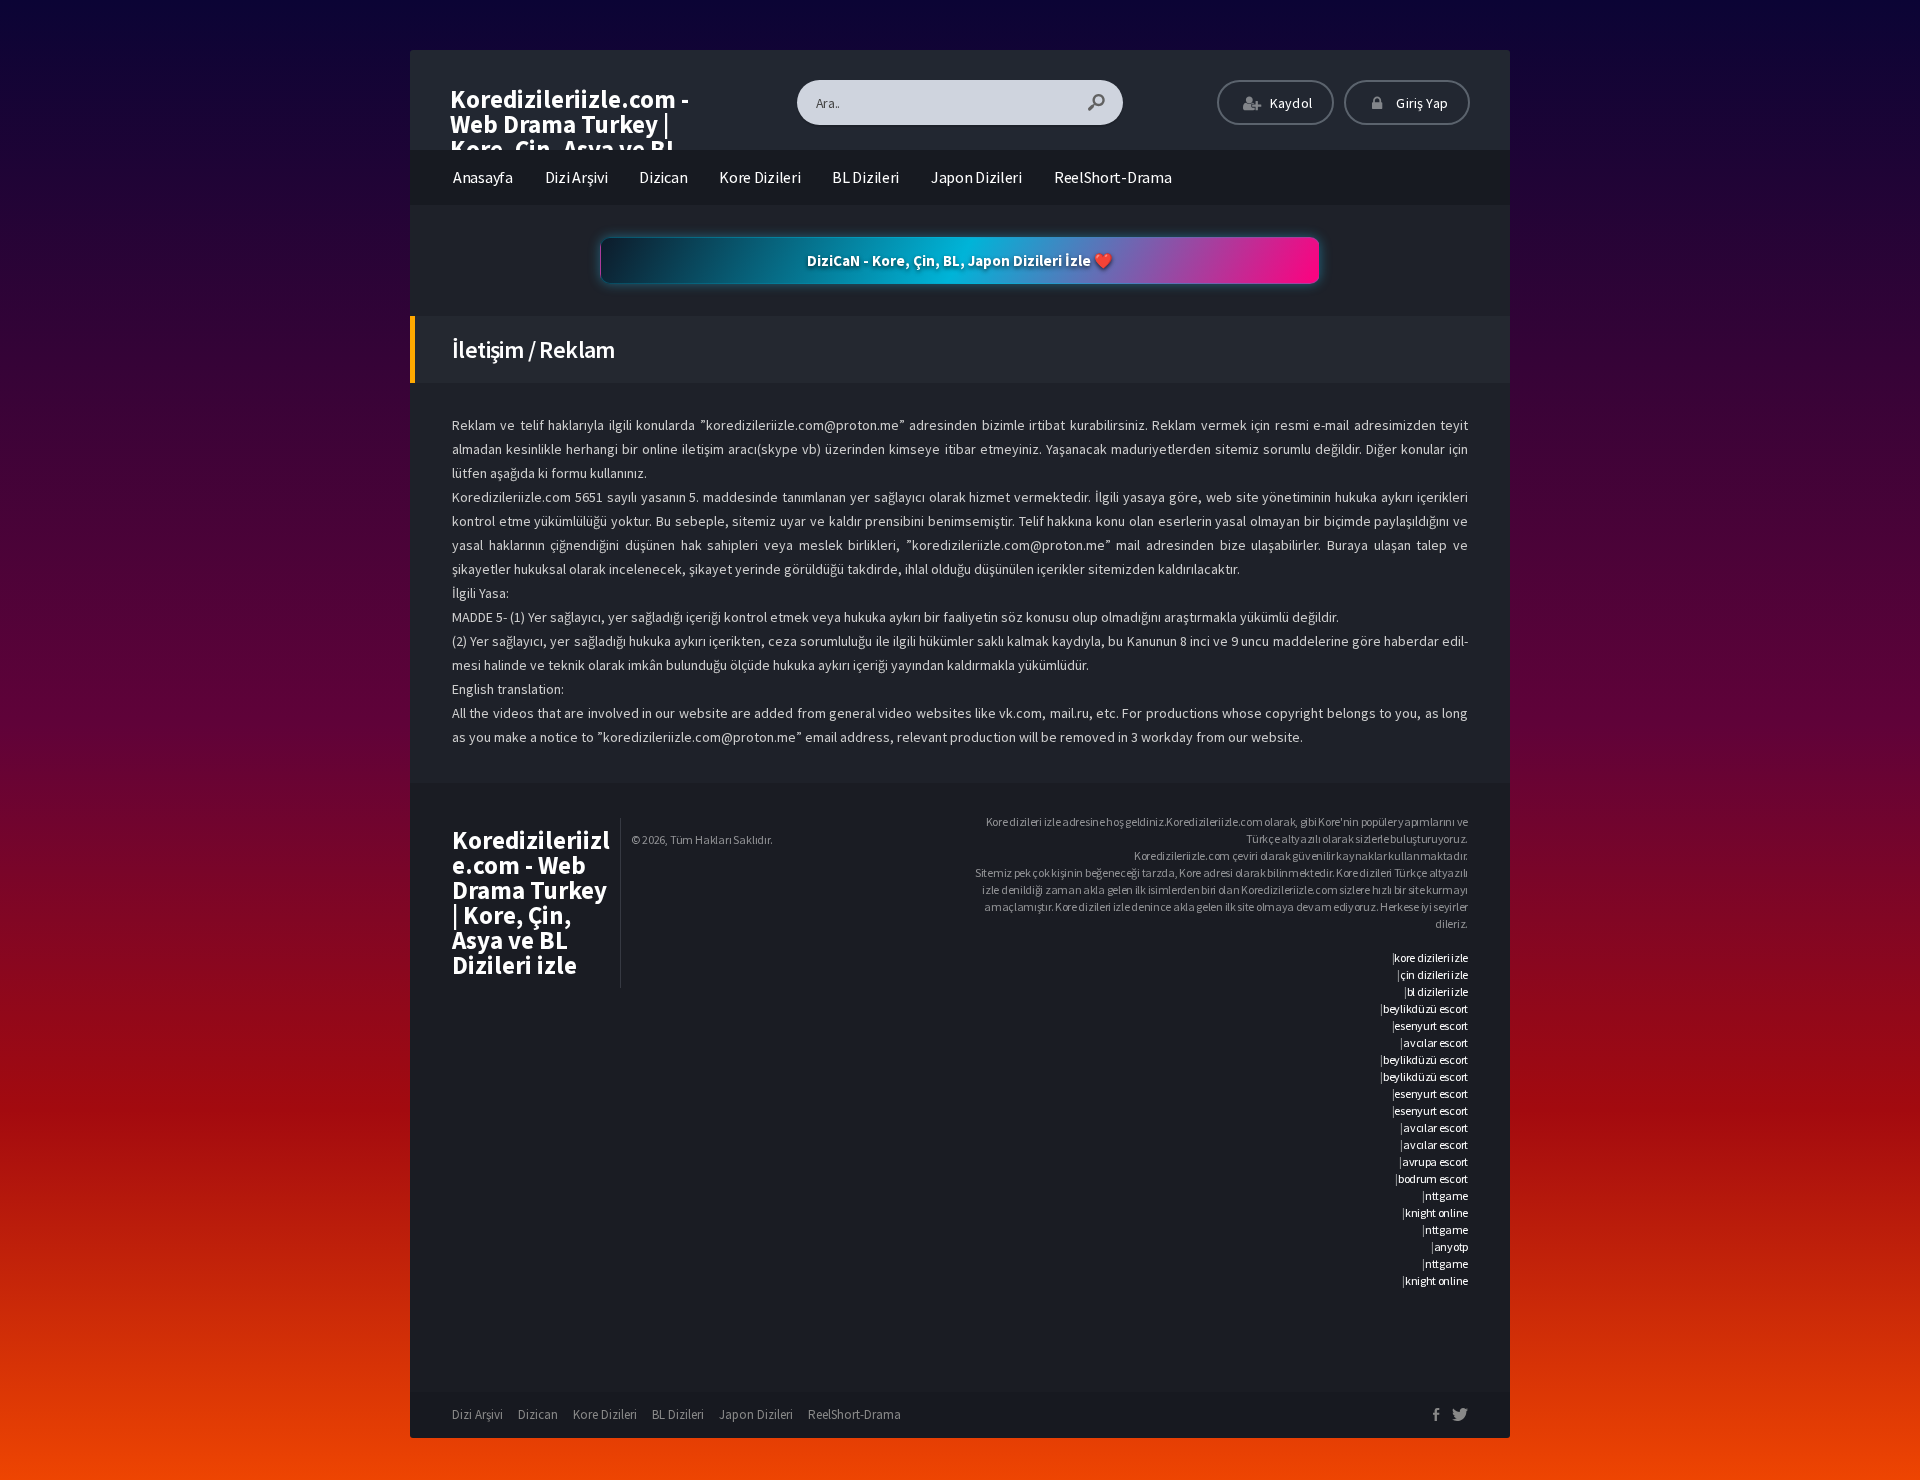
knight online (1436, 1212)
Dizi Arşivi (576, 177)
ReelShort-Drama (1113, 177)
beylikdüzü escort (1425, 1008)
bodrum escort (1433, 1178)
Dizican (663, 177)
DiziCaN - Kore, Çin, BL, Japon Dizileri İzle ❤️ (960, 260)
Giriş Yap (1420, 103)
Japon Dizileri (976, 177)
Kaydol (1289, 103)
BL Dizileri (865, 177)
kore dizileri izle (1431, 957)
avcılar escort (1435, 1042)
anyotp (1451, 1246)
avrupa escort (1435, 1161)
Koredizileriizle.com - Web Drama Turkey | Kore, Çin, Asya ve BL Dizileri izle (569, 136)
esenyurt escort (1431, 1025)
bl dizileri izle (1437, 991)
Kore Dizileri (759, 177)
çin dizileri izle (1434, 974)
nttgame (1446, 1195)
